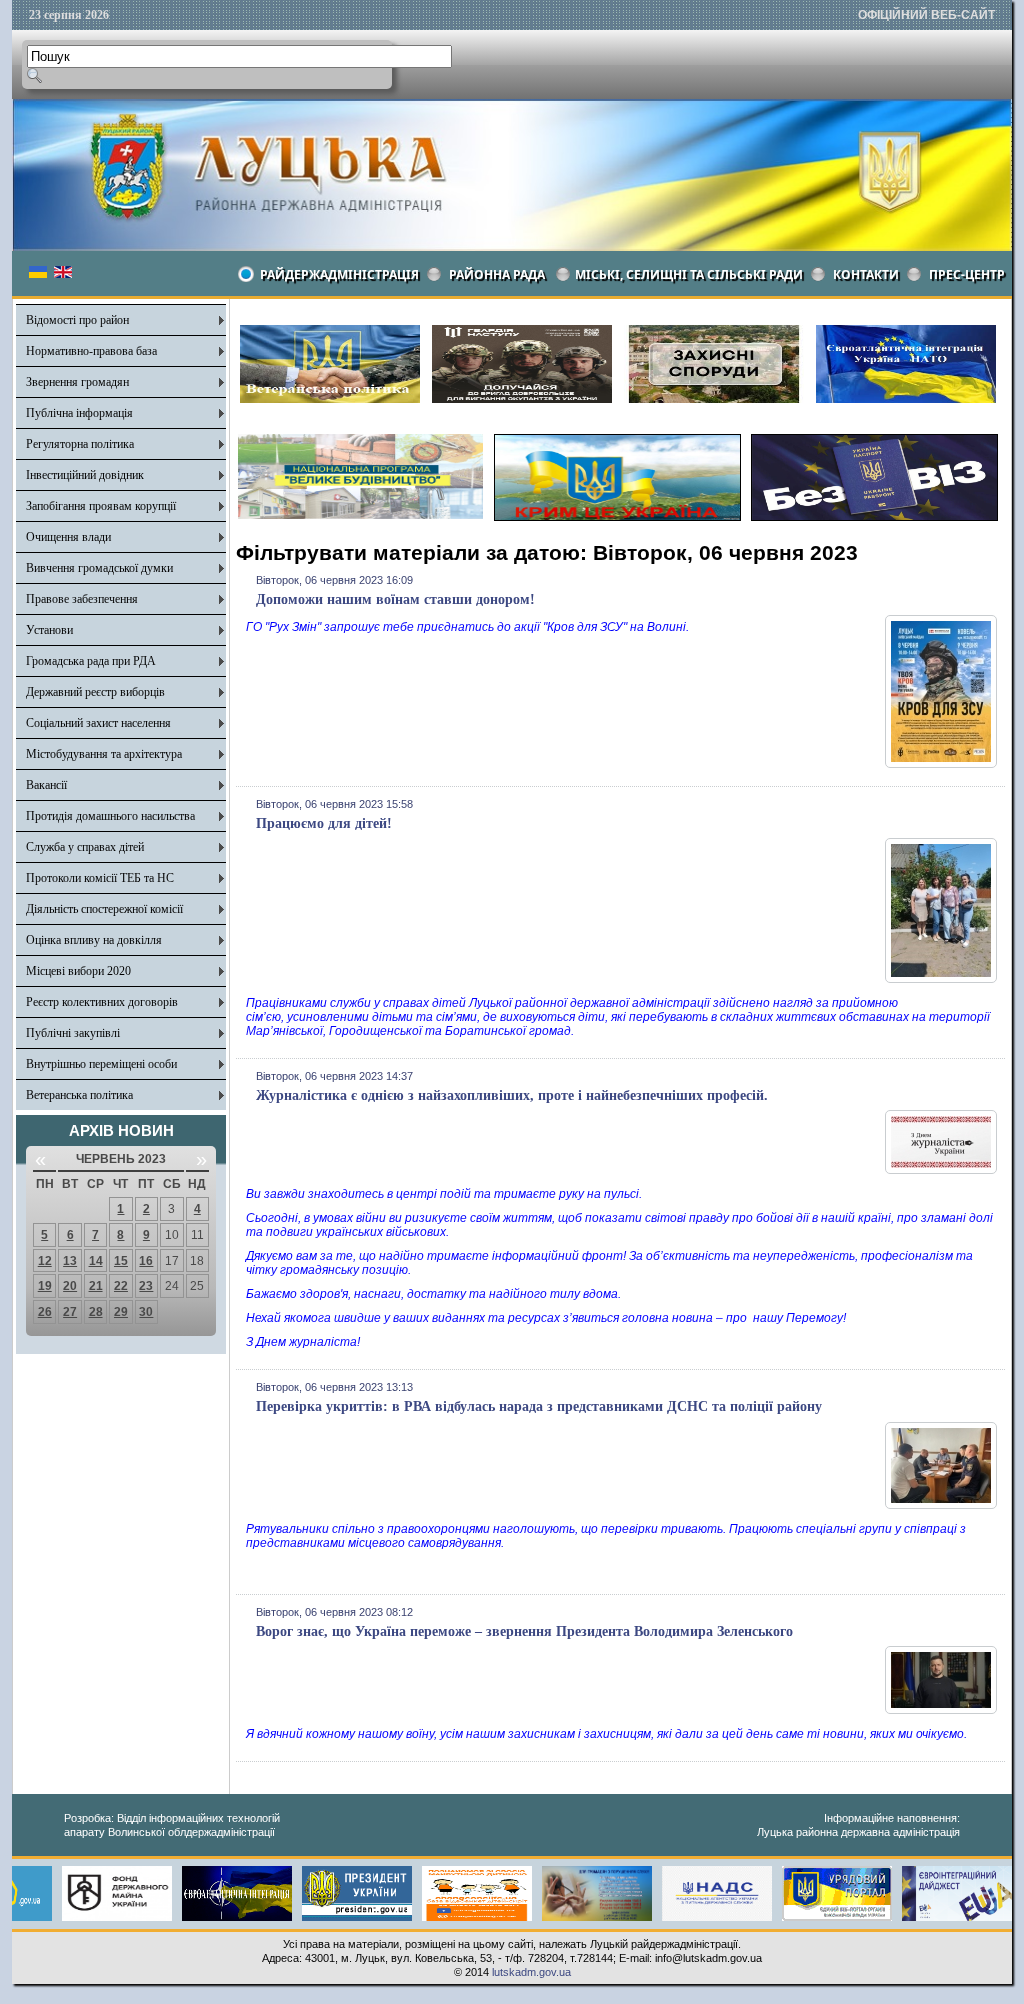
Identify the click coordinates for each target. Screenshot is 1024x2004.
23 (146, 1286)
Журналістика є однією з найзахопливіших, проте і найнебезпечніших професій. (512, 1095)
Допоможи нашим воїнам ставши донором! (395, 599)
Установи (49, 630)
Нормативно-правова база (91, 351)
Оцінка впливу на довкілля (94, 940)
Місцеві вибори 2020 (78, 971)
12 (45, 1261)
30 (146, 1312)
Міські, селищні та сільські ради (689, 274)
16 (146, 1261)
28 (96, 1312)
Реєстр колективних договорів (102, 1002)
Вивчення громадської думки (99, 568)
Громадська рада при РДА (91, 661)
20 (70, 1286)
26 (45, 1312)
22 (121, 1286)
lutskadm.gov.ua (531, 1972)
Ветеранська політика (79, 1095)
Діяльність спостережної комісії (104, 909)
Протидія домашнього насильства (110, 816)
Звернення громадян (77, 382)
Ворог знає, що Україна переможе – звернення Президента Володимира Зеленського (524, 1631)
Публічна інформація (79, 413)
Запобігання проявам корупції (101, 506)
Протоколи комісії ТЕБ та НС (100, 878)
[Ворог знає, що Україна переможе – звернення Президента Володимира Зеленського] (941, 1710)
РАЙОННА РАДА (497, 274)
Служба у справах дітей (85, 847)
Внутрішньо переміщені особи (101, 1064)
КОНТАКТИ (866, 274)
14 (96, 1261)
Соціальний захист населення (98, 723)
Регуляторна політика (80, 444)
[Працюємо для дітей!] (941, 979)
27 (70, 1312)
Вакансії (46, 785)
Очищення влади (68, 537)
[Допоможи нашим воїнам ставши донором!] (941, 764)
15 (121, 1261)
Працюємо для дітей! (324, 823)
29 (121, 1312)
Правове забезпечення (82, 599)
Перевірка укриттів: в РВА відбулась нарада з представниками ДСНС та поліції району (539, 1406)
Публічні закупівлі (73, 1033)
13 (70, 1261)
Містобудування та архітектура (104, 754)
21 (96, 1286)
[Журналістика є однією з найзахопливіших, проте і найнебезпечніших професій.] (941, 1170)
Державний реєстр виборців (95, 692)
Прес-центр (967, 274)
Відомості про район (77, 320)
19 (45, 1286)
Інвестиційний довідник (85, 475)
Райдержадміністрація (339, 274)
